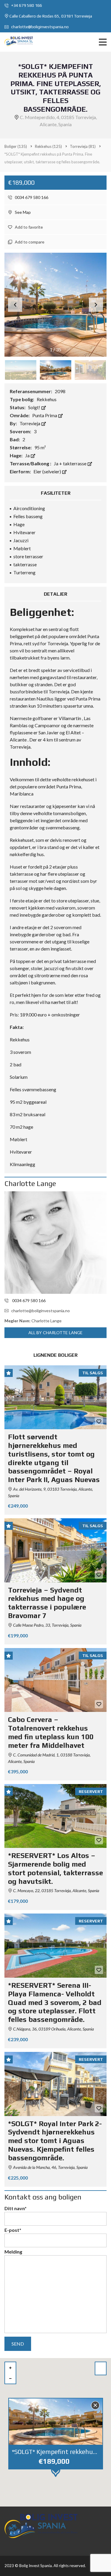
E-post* (13, 2230)
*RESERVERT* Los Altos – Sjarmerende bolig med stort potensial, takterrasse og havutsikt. (55, 1868)
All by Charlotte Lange (55, 1333)
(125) (48, 146)
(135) (16, 146)
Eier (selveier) (48, 471)
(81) (83, 146)
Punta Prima (45, 415)
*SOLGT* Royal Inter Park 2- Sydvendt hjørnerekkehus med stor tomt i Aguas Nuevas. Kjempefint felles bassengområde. (55, 2141)
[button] (96, 305)
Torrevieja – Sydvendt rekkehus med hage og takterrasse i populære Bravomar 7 (47, 1603)
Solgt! (35, 407)
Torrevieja (30, 423)
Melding (13, 2252)
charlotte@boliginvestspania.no (40, 27)
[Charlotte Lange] (55, 1243)
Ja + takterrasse (71, 463)
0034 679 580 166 (31, 197)
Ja (28, 455)
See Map (22, 212)
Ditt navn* (16, 2208)
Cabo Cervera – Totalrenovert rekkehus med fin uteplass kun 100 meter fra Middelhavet (51, 1732)
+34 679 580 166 (26, 5)
